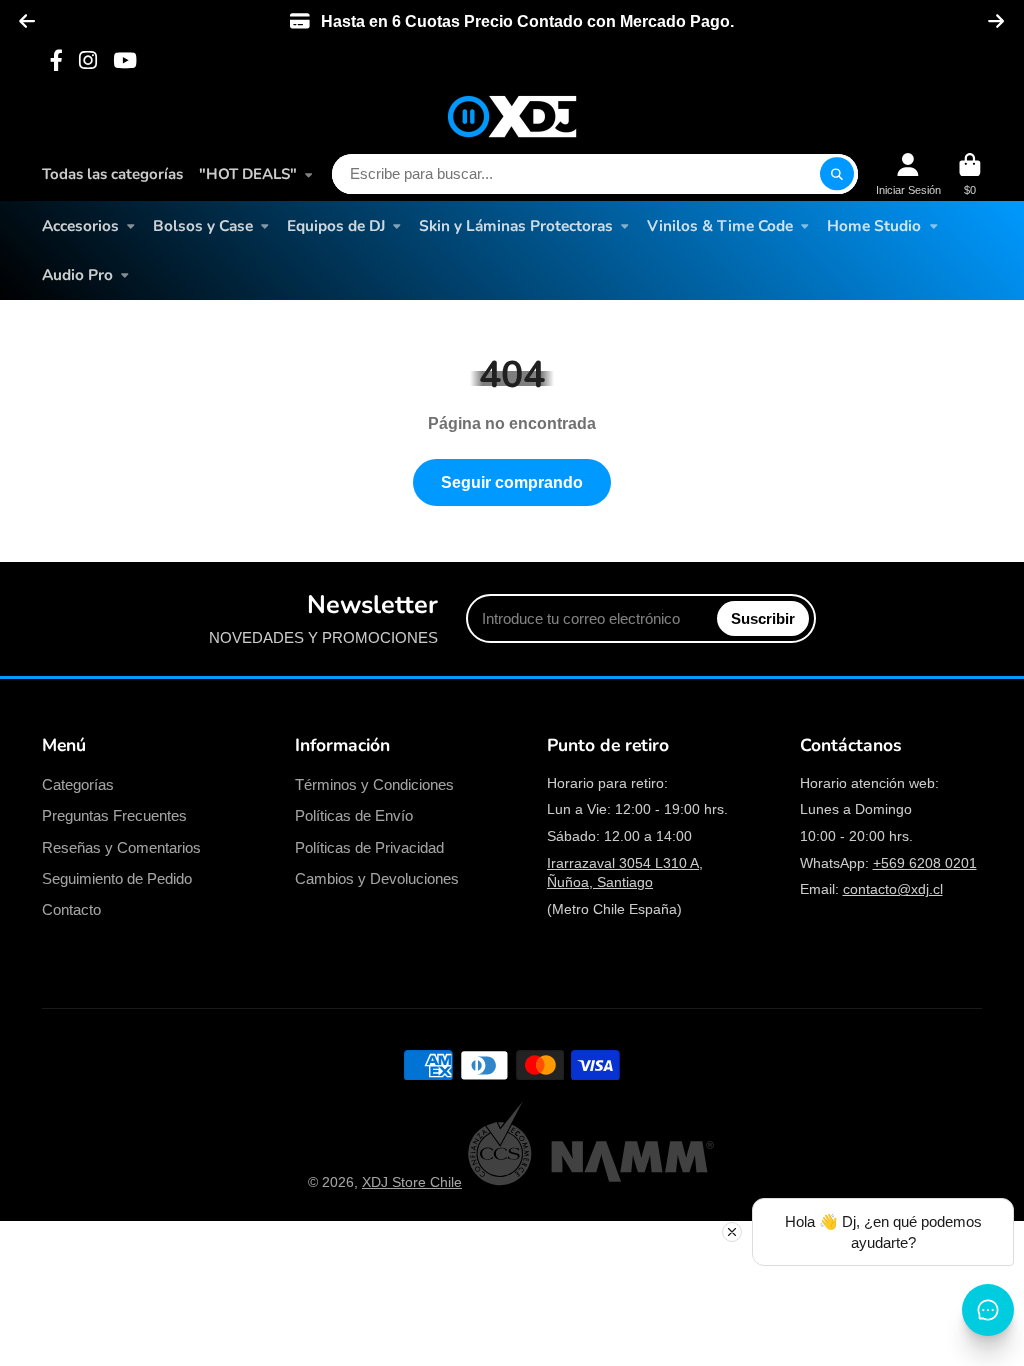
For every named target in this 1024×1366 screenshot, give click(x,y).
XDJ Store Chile (412, 1182)
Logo (512, 116)
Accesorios (80, 225)
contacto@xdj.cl (893, 889)
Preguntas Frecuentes (114, 815)
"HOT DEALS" (248, 174)
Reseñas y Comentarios (121, 847)
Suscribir (763, 618)
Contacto (71, 909)
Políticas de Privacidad (369, 847)
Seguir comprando (512, 482)
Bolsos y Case (203, 225)
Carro (970, 174)
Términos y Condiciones (374, 784)
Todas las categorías (112, 174)
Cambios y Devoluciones (377, 878)
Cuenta (908, 174)
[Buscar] (837, 174)
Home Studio (874, 225)
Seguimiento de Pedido (117, 878)
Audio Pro (77, 274)
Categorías (78, 784)
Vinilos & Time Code (720, 225)
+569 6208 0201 (925, 863)
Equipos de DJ (336, 225)
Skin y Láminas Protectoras (516, 225)
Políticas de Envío (354, 815)
